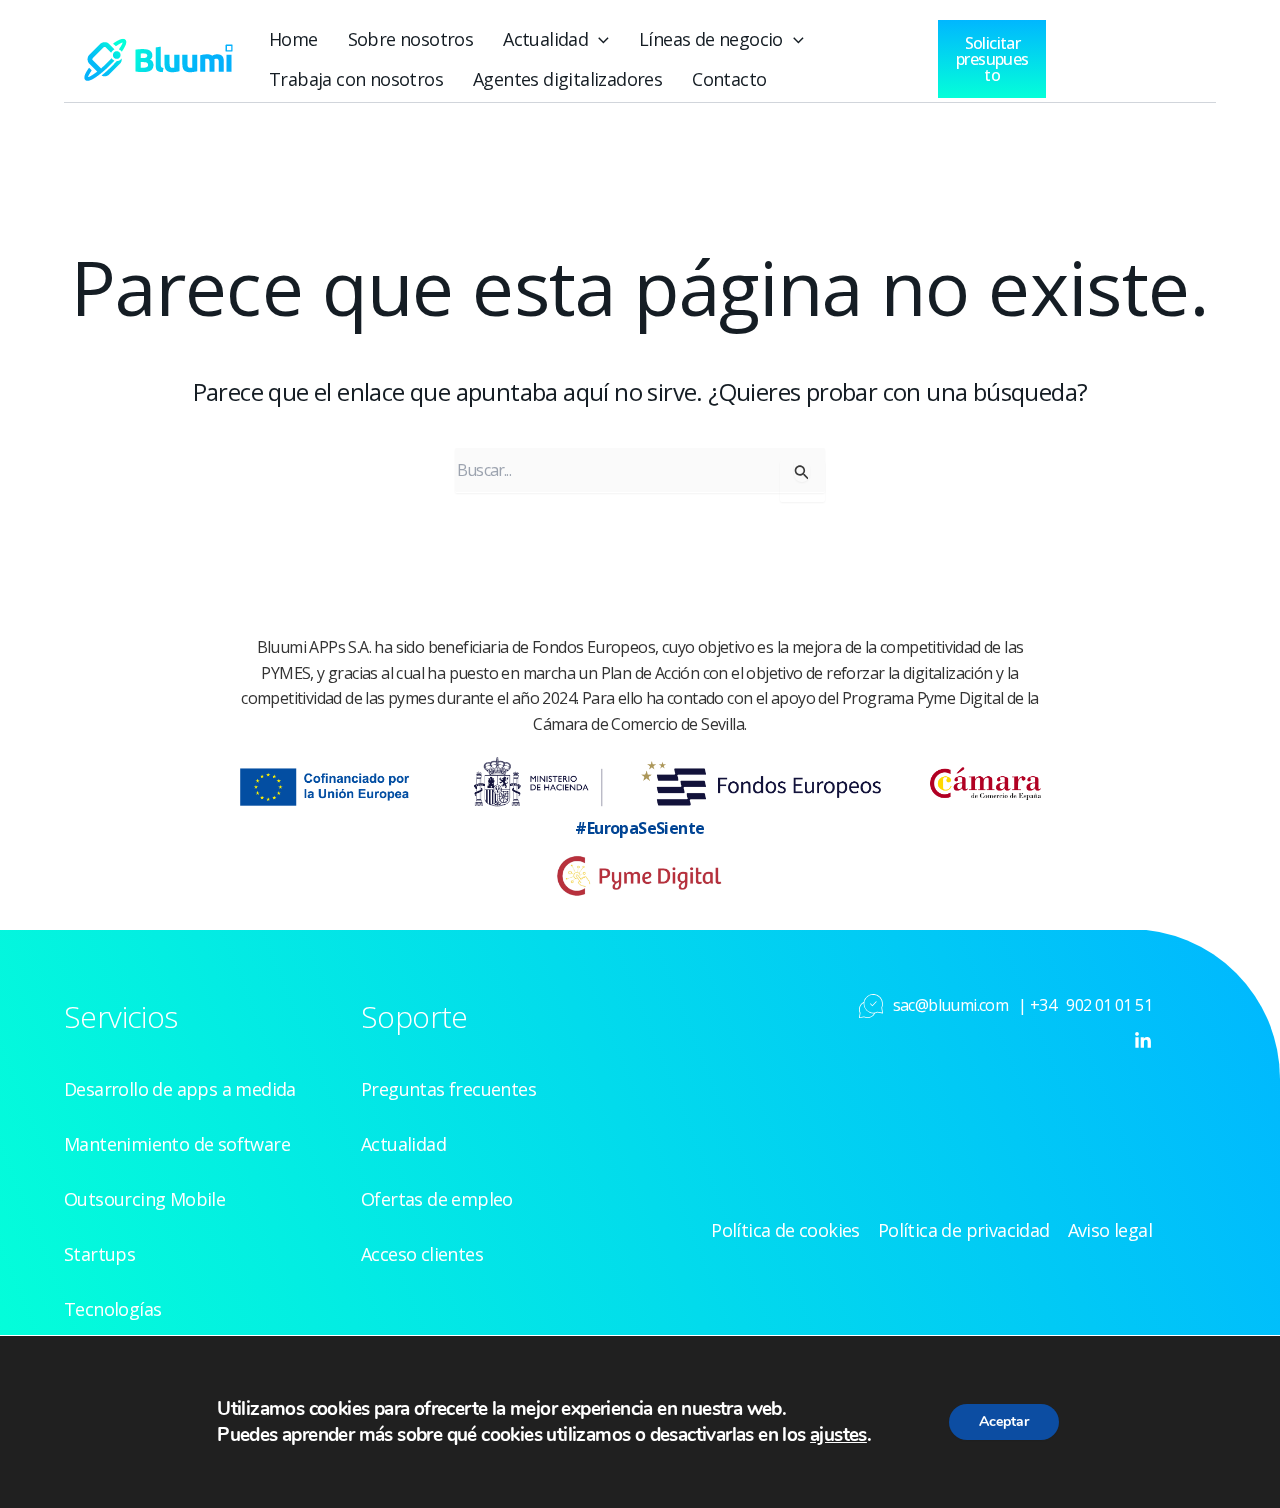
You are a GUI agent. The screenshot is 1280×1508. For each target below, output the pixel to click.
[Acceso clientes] (1106, 54)
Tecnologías (112, 1309)
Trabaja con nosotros (356, 79)
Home (293, 39)
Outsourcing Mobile (144, 1199)
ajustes (838, 1435)
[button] (598, 39)
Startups (99, 1254)
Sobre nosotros (411, 39)
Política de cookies (785, 1230)
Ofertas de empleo (437, 1199)
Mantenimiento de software (177, 1144)
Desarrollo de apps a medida (180, 1089)
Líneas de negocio (711, 39)
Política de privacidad (964, 1230)
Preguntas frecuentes (448, 1089)
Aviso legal (1110, 1230)
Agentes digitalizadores (567, 79)
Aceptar (1004, 1421)
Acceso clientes (422, 1254)
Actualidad (545, 39)
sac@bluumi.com (951, 1005)
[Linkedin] (1143, 1041)
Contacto (729, 79)
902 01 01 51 (1109, 1005)
